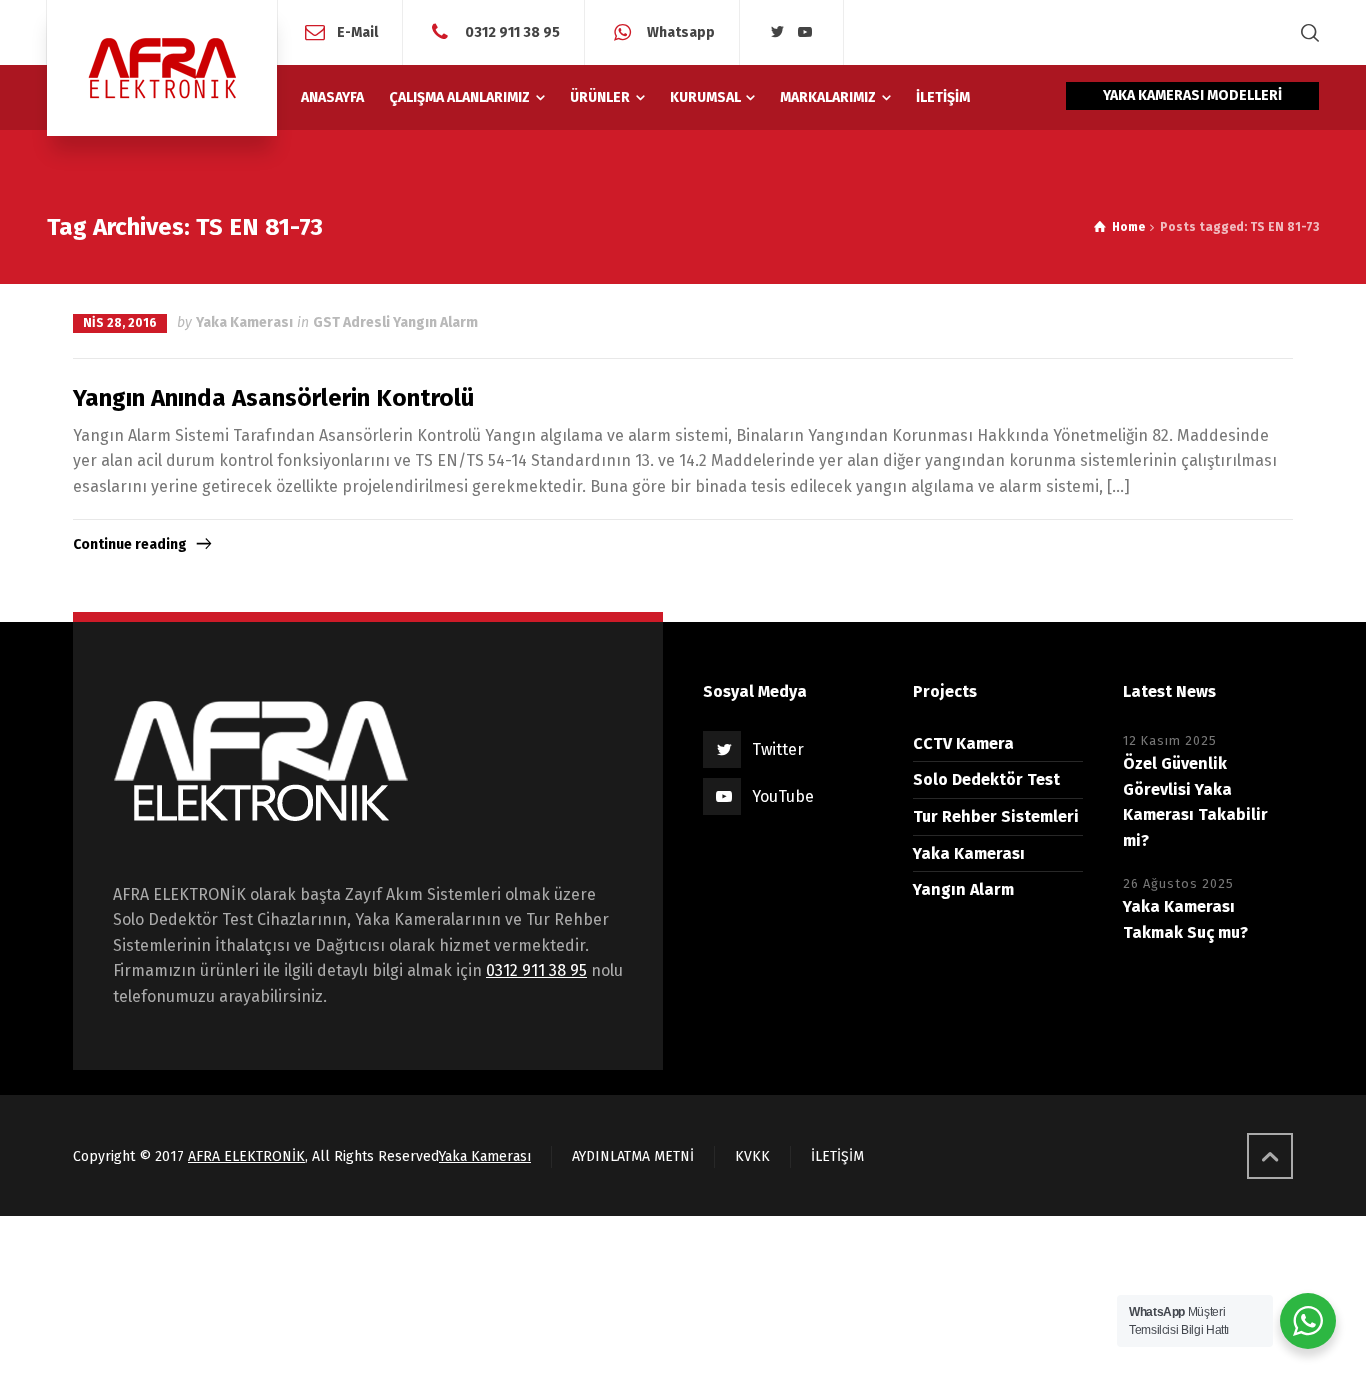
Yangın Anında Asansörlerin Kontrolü (273, 398)
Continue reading (130, 544)
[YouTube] (806, 32)
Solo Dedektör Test (986, 779)
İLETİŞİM (837, 1156)
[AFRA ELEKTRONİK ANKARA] (162, 68)
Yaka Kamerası (244, 322)
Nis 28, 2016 (120, 323)
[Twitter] (778, 32)
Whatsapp (679, 31)
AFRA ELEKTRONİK (246, 1156)
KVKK (752, 1156)
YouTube (783, 796)
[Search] (1306, 32)
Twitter (778, 749)
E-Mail (357, 31)
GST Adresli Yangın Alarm (395, 322)
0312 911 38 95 (511, 31)
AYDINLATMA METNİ (633, 1156)
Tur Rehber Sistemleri (996, 816)
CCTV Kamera (963, 743)
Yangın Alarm (963, 889)
